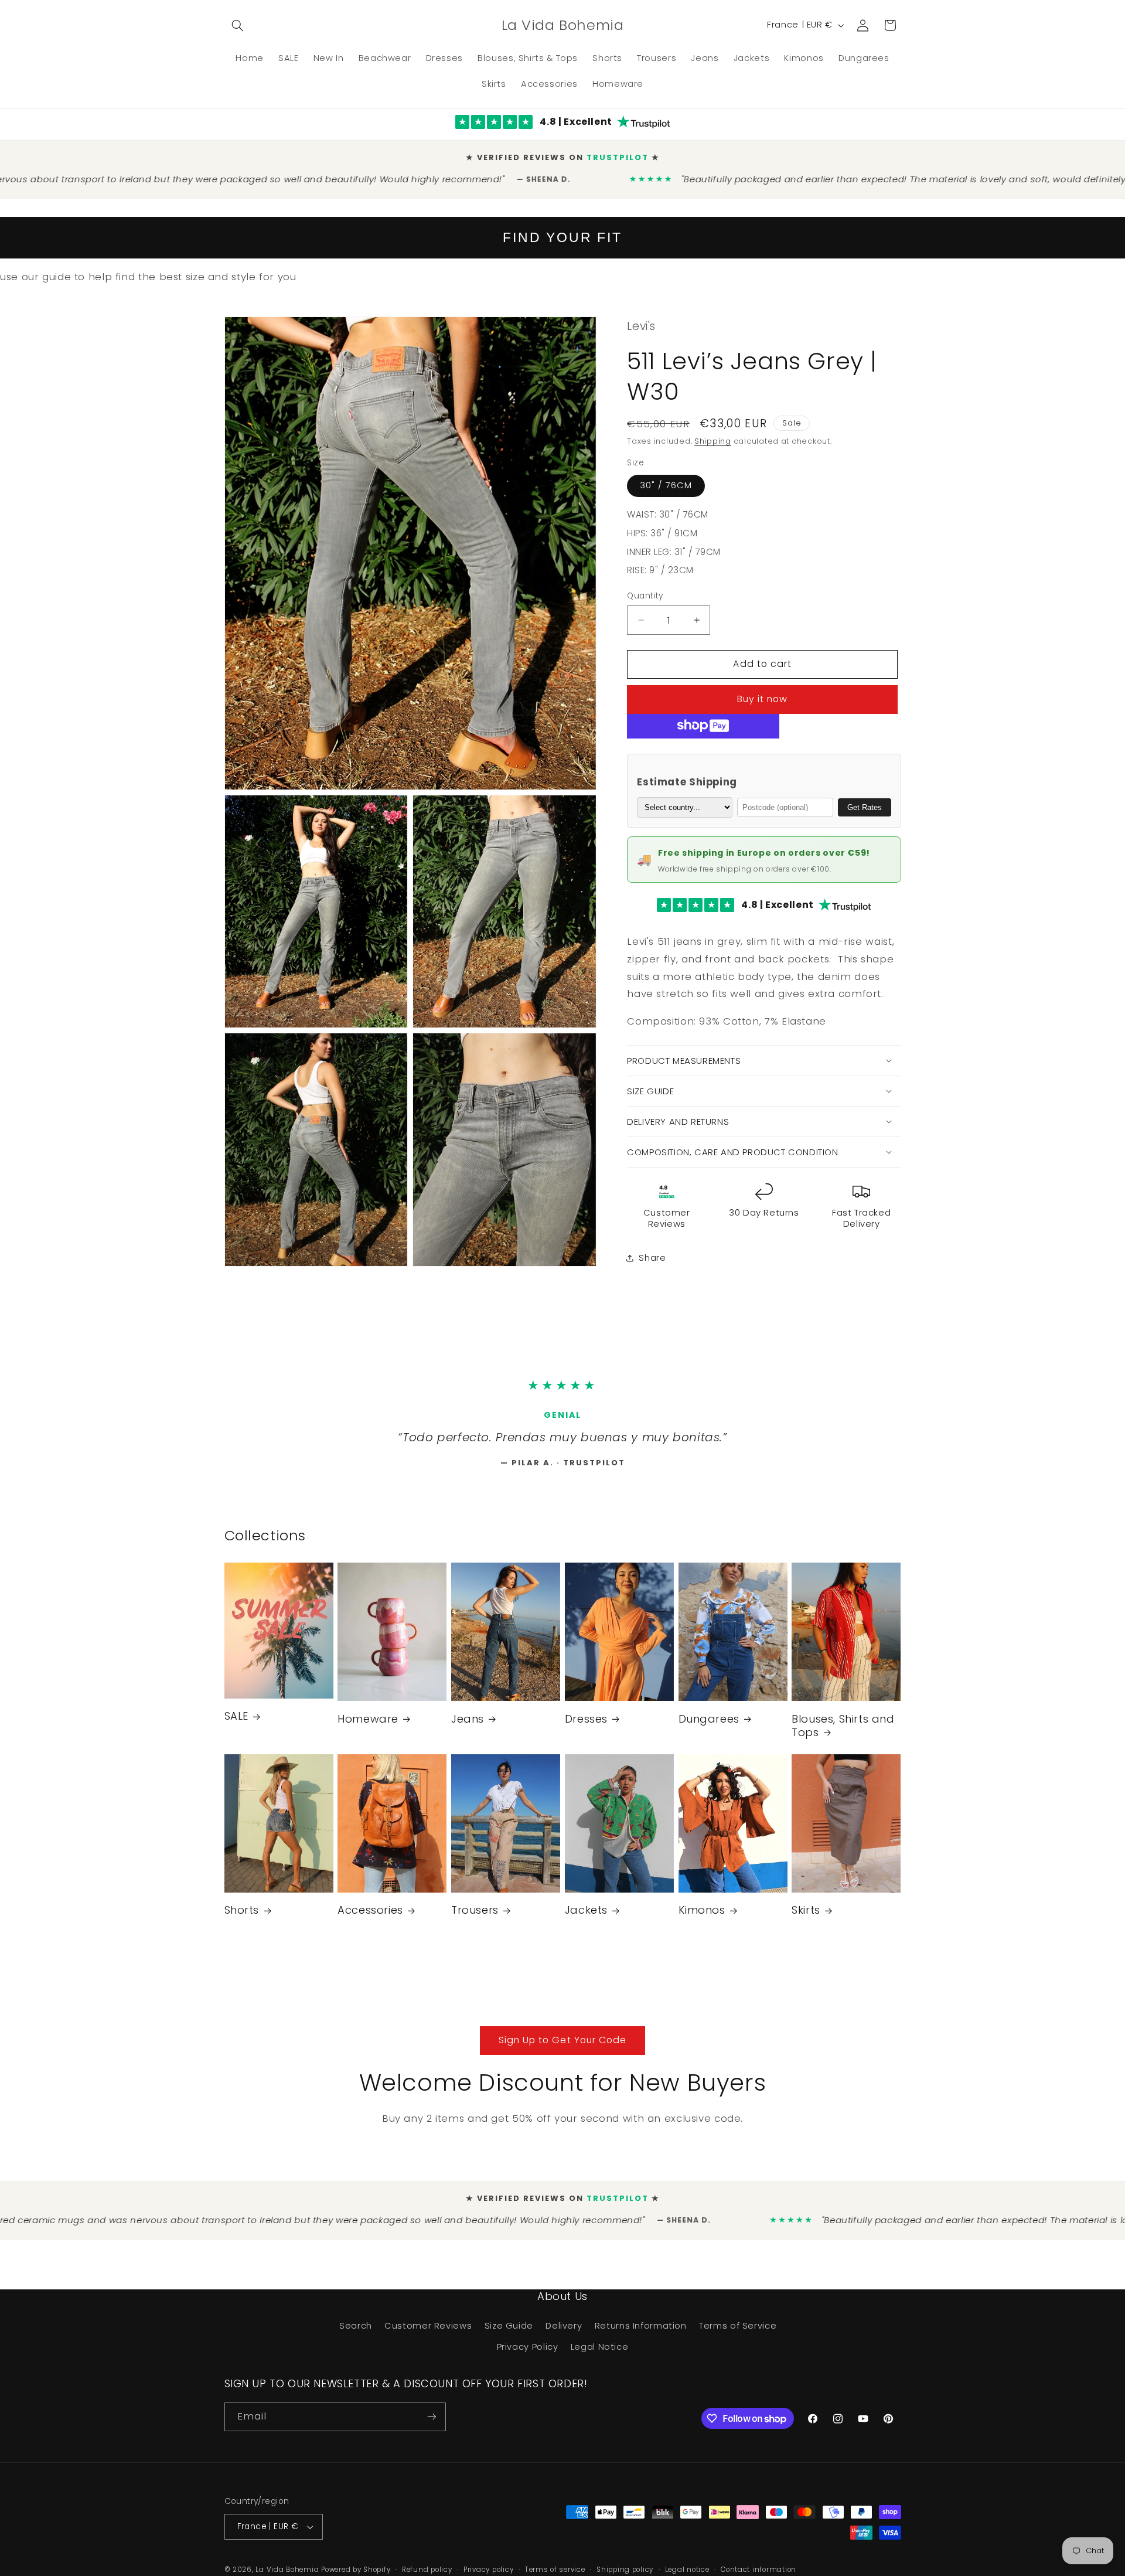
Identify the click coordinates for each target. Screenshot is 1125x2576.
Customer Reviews (428, 2331)
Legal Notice (600, 2352)
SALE (236, 1721)
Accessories (370, 1915)
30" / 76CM (666, 476)
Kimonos (702, 1915)
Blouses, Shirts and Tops (843, 1731)
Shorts (242, 1915)
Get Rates (865, 797)
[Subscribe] (431, 2422)
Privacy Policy (528, 2352)
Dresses (586, 1724)
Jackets (586, 1915)
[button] (238, 25)
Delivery (564, 2331)
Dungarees (709, 1724)
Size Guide (509, 2331)
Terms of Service (738, 2331)
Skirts (806, 1915)
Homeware (368, 1724)
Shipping (713, 432)
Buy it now (763, 690)
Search (356, 2331)
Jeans (468, 1724)
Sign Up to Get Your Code (562, 2045)
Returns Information (641, 2331)
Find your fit (562, 228)
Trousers (475, 1915)
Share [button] (652, 1248)
